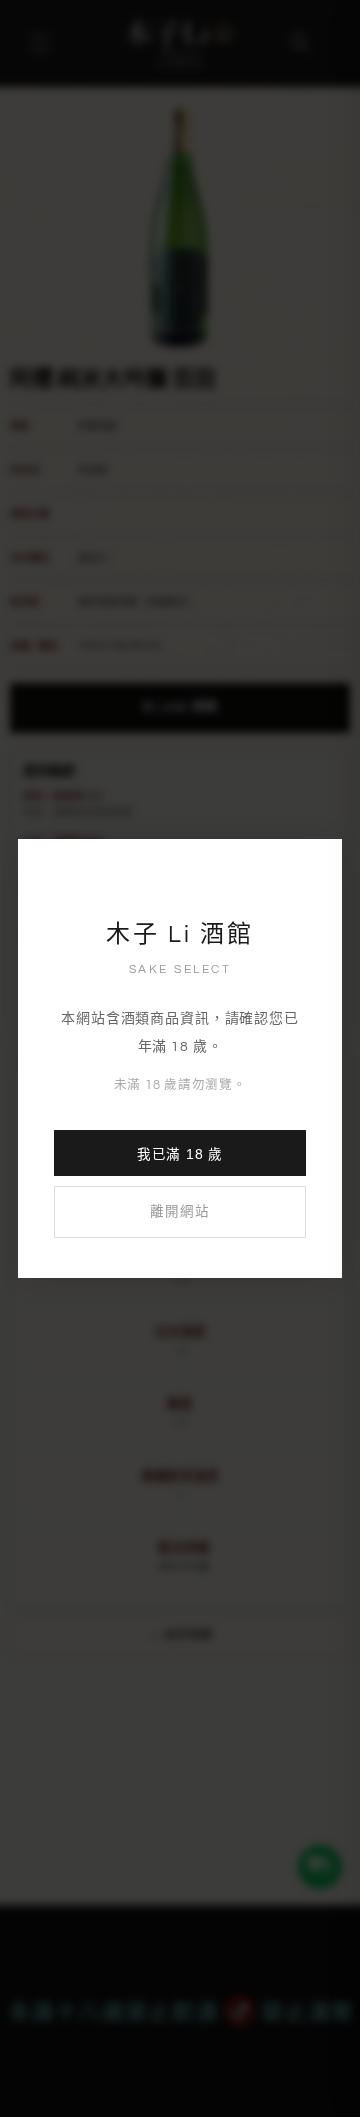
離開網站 (179, 1212)
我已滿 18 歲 (180, 1154)
